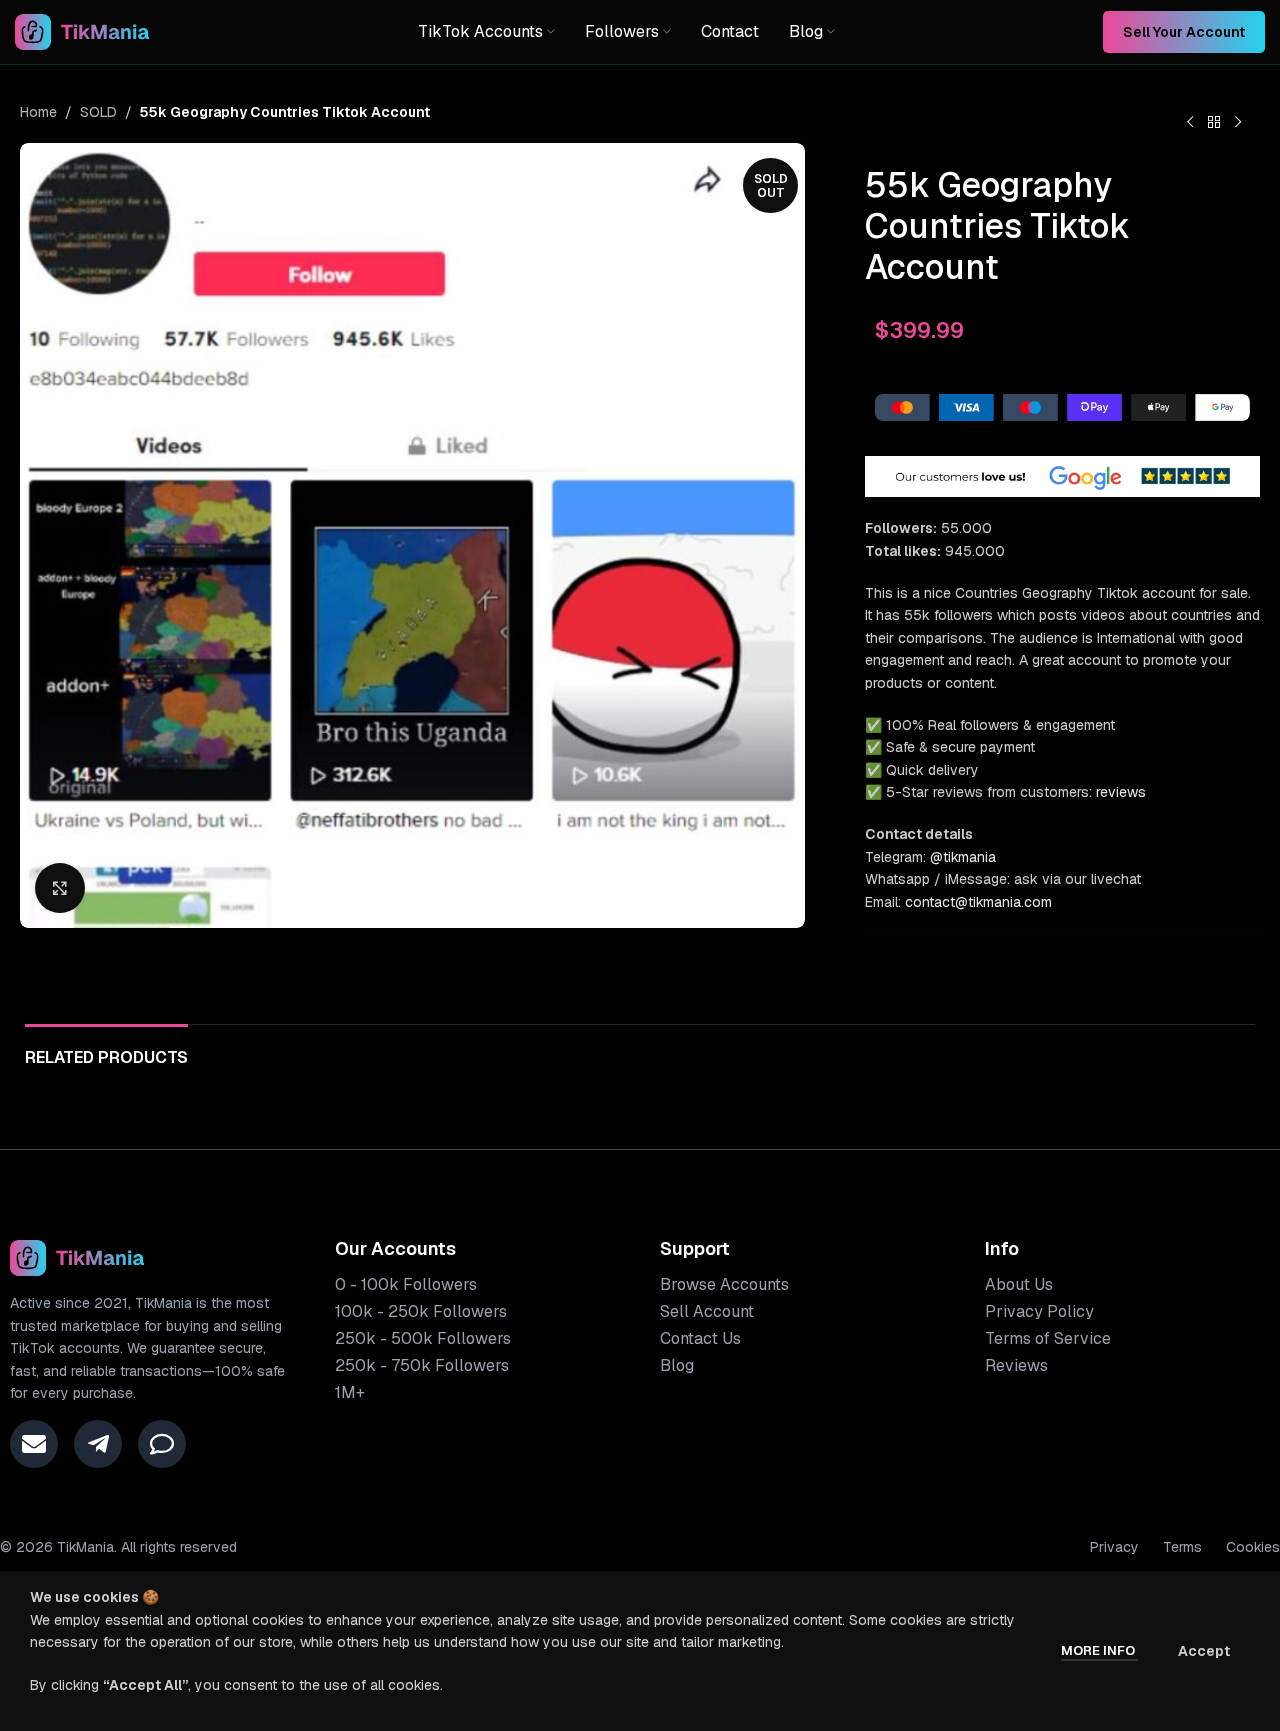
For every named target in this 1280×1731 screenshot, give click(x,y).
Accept (1204, 1651)
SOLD (98, 112)
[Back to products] (1214, 123)
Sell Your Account (1184, 32)
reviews (1121, 792)
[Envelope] (34, 1444)
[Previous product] (1190, 123)
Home (38, 112)
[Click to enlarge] (60, 888)
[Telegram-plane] (98, 1444)
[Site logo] (82, 31)
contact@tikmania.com (978, 902)
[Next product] (1238, 123)
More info (1099, 1650)
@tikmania (963, 857)
